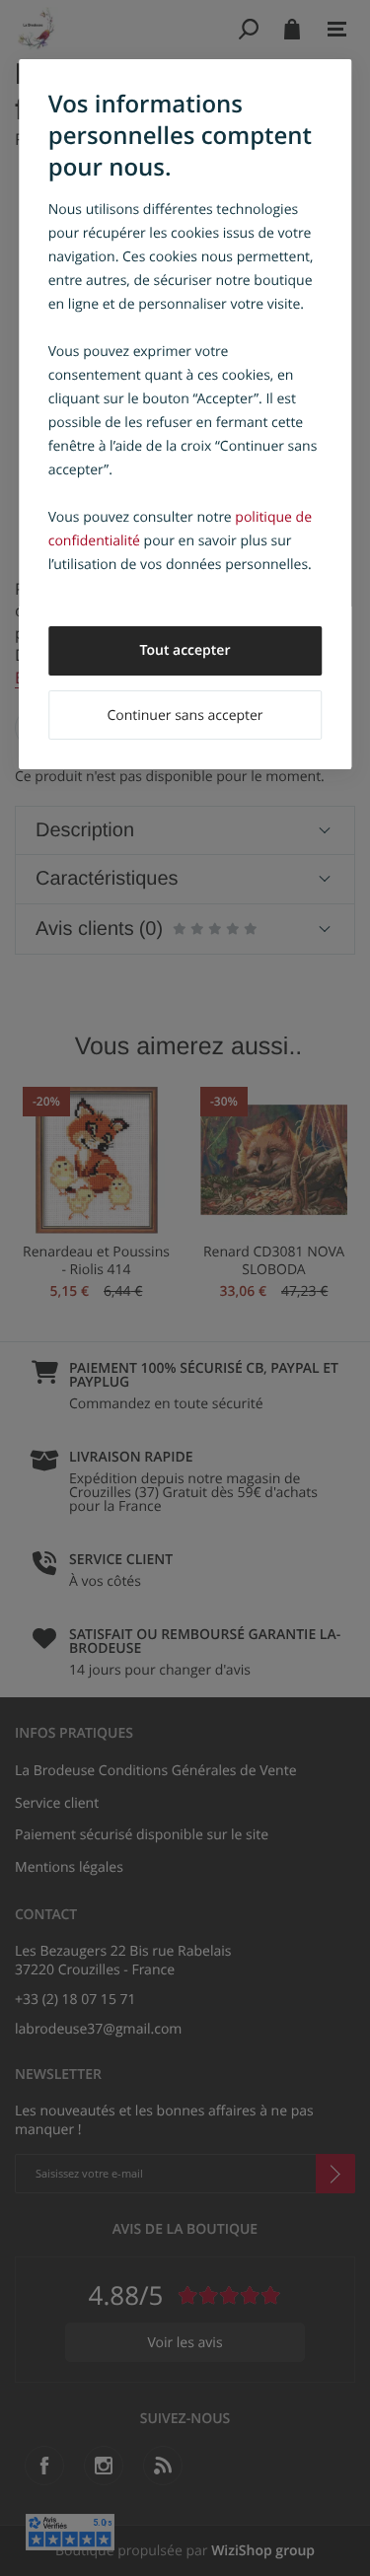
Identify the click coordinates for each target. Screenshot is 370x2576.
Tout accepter (185, 650)
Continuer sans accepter (185, 716)
